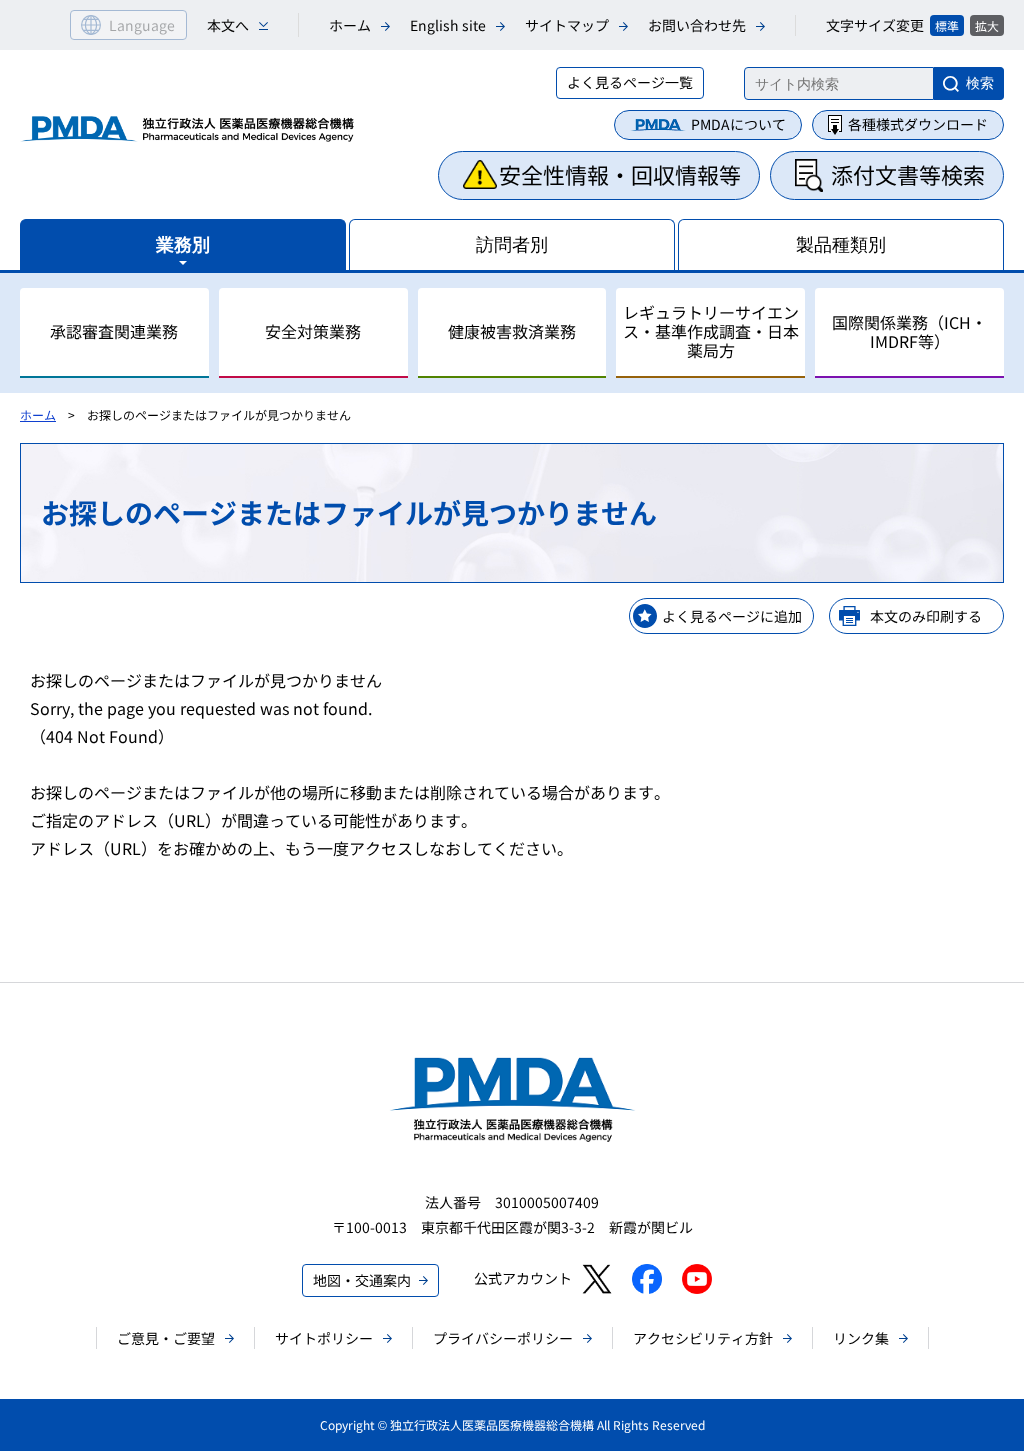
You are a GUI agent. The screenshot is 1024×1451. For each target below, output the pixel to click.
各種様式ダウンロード (918, 124)
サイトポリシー (324, 1338)
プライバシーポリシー (503, 1338)
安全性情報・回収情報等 (620, 174)
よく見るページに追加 (732, 616)
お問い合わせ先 (697, 25)
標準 (947, 25)
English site (448, 25)
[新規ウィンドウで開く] (596, 1279)
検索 (980, 83)
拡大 (987, 25)
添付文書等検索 (908, 174)
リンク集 (861, 1338)
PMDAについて (738, 124)
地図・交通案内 (362, 1280)
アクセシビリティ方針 (703, 1338)
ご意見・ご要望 (166, 1338)
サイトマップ (567, 25)
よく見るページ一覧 (630, 82)
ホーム (350, 25)
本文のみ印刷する (926, 616)
